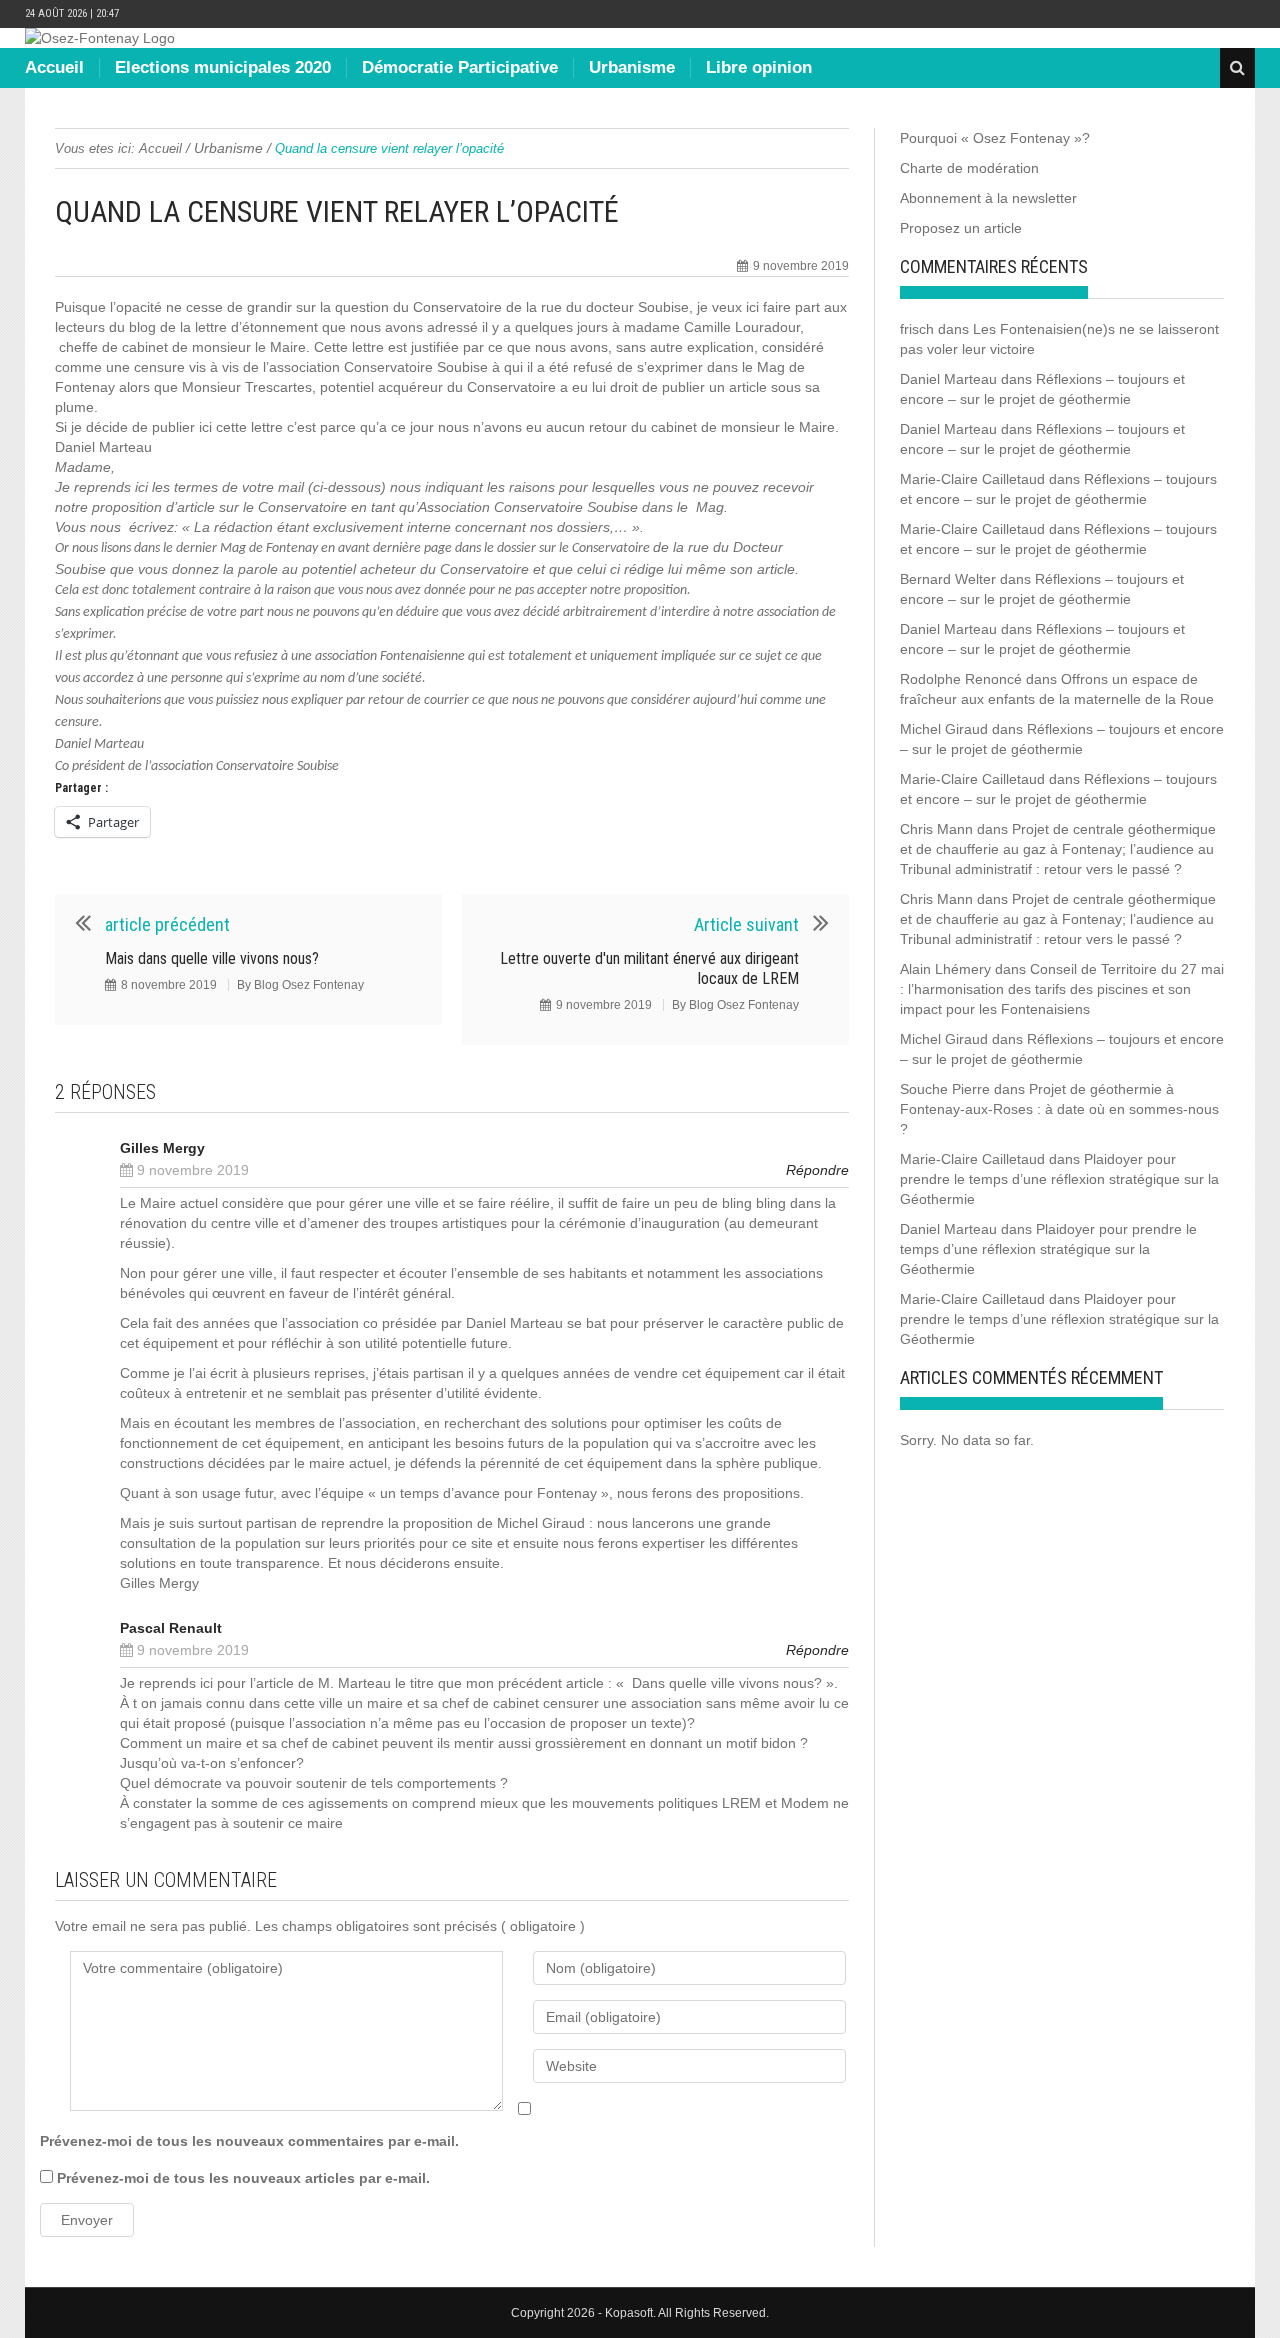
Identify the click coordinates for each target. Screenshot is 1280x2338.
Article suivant (746, 924)
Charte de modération (969, 168)
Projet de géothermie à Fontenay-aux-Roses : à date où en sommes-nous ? (1059, 1109)
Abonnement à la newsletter (988, 198)
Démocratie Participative (460, 67)
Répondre (817, 1170)
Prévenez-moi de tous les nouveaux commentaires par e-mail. (249, 2141)
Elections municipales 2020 (223, 67)
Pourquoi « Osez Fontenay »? (995, 138)
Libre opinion (759, 67)
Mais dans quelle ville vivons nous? (212, 958)
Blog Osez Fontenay (309, 985)
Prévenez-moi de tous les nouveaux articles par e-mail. (243, 2178)
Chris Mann (936, 829)
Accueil (54, 67)
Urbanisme (632, 67)
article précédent (167, 924)
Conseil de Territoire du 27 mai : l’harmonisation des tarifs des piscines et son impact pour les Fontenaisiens (1062, 989)
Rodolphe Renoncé (961, 679)
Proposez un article (961, 228)
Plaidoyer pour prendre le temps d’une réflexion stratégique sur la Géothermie (1059, 1179)
